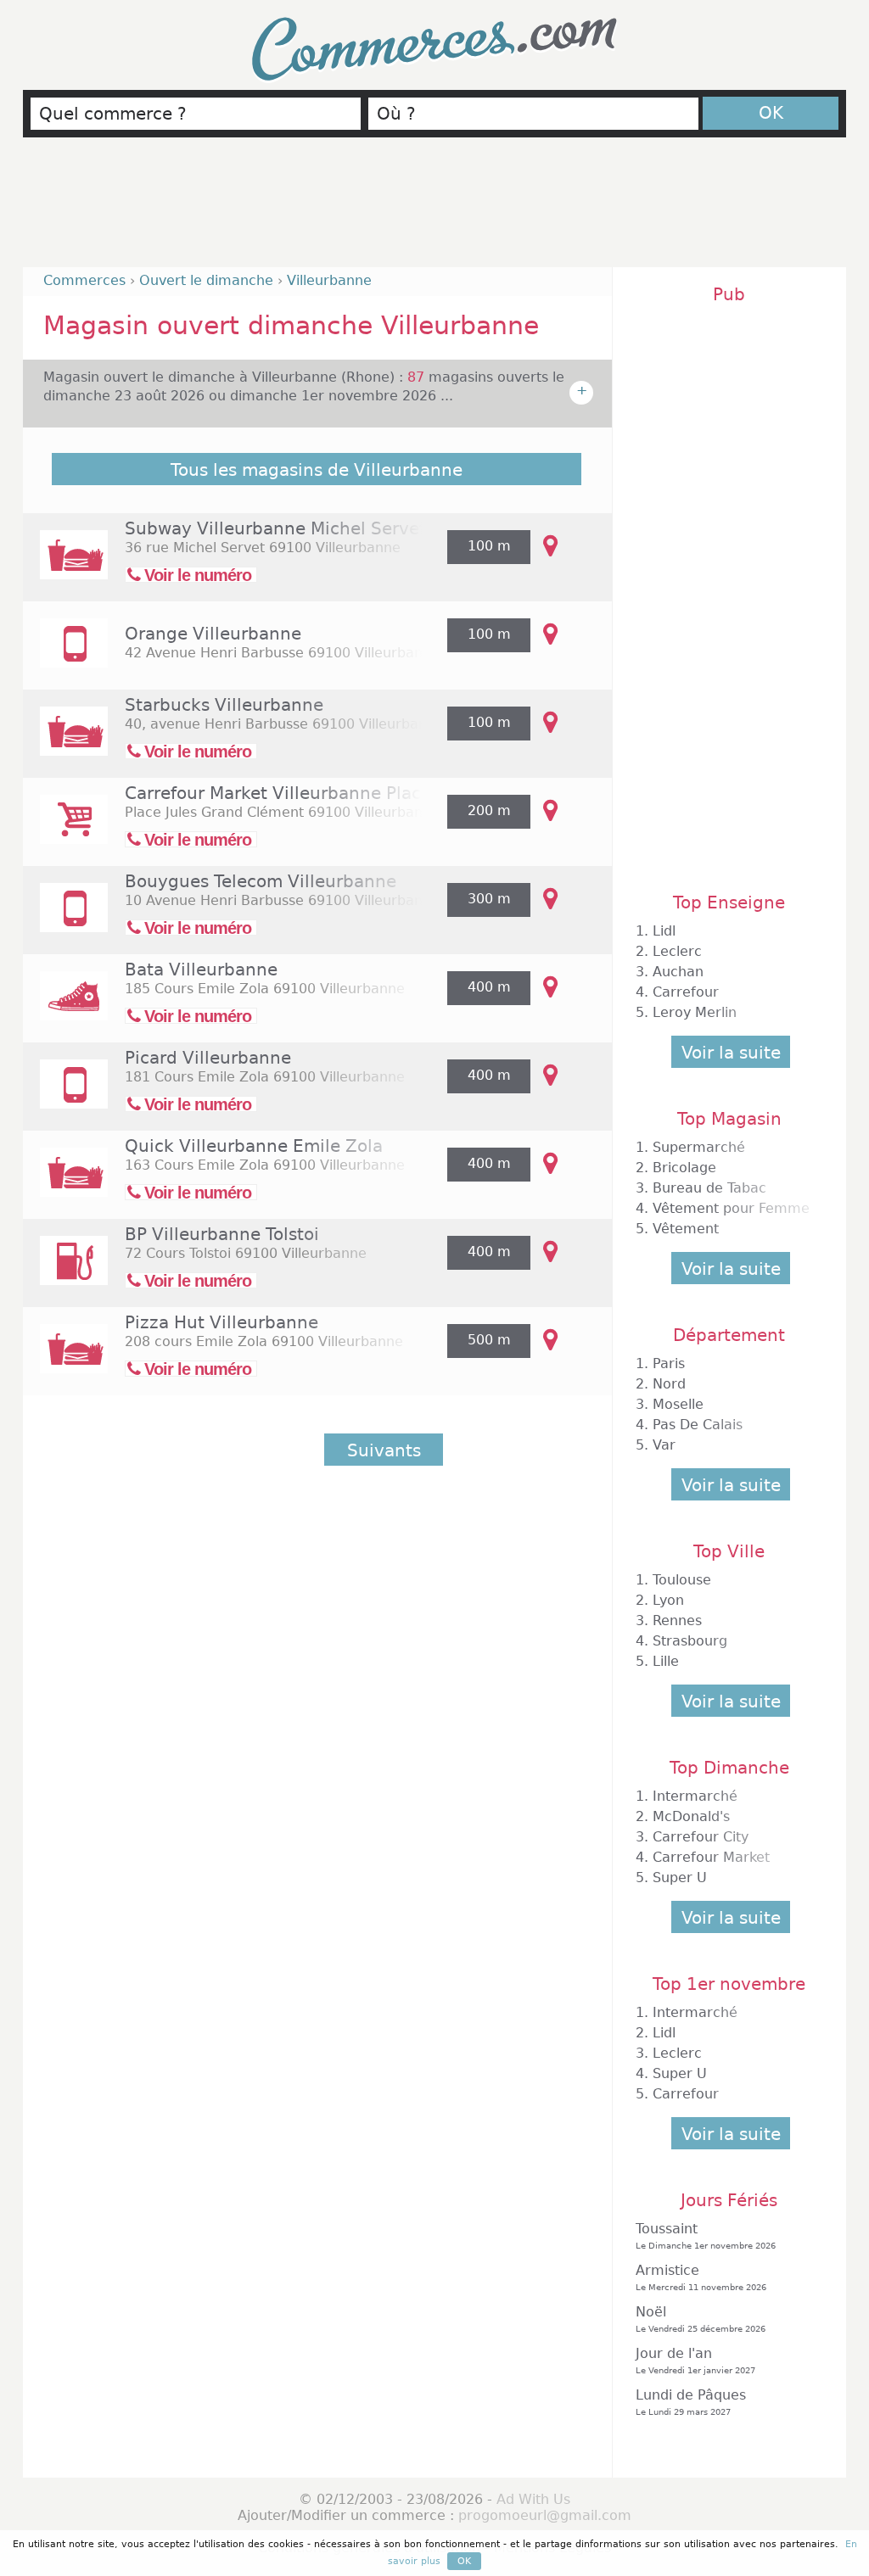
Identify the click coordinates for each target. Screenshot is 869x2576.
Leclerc (677, 951)
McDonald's (691, 1816)
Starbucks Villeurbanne (224, 705)
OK (771, 113)
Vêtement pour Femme (731, 1208)
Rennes (677, 1620)
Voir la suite (731, 1053)
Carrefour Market (711, 1857)
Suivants (384, 1450)
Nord (669, 1384)
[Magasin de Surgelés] (65, 1095)
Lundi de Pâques (691, 2402)
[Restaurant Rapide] (65, 566)
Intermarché (695, 1796)
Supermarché (699, 1147)
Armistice (701, 2277)
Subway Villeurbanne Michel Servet (275, 528)
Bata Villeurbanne (201, 969)
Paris (669, 1363)
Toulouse (682, 1580)
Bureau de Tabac (709, 1188)
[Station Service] (65, 1272)
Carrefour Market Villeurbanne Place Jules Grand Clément (367, 793)
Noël (701, 2319)
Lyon (668, 1600)
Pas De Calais (698, 1425)
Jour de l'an (695, 2360)
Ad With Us (533, 2499)
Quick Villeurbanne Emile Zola (254, 1146)
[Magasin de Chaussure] (65, 1007)
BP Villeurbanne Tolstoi (222, 1234)
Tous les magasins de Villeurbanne (317, 470)
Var (664, 1445)
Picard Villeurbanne (208, 1058)
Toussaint (706, 2235)
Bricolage (684, 1168)
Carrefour (686, 992)
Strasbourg (690, 1641)
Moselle (678, 1404)
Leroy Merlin (695, 1012)
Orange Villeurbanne (213, 634)
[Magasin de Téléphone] (65, 654)
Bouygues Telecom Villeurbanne (261, 881)
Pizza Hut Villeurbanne (221, 1322)
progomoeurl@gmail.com (545, 2515)
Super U (680, 1878)
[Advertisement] (434, 210)
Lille (666, 1661)
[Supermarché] (65, 831)
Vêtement (686, 1229)
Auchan (678, 972)
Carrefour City (701, 1837)
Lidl (664, 931)
